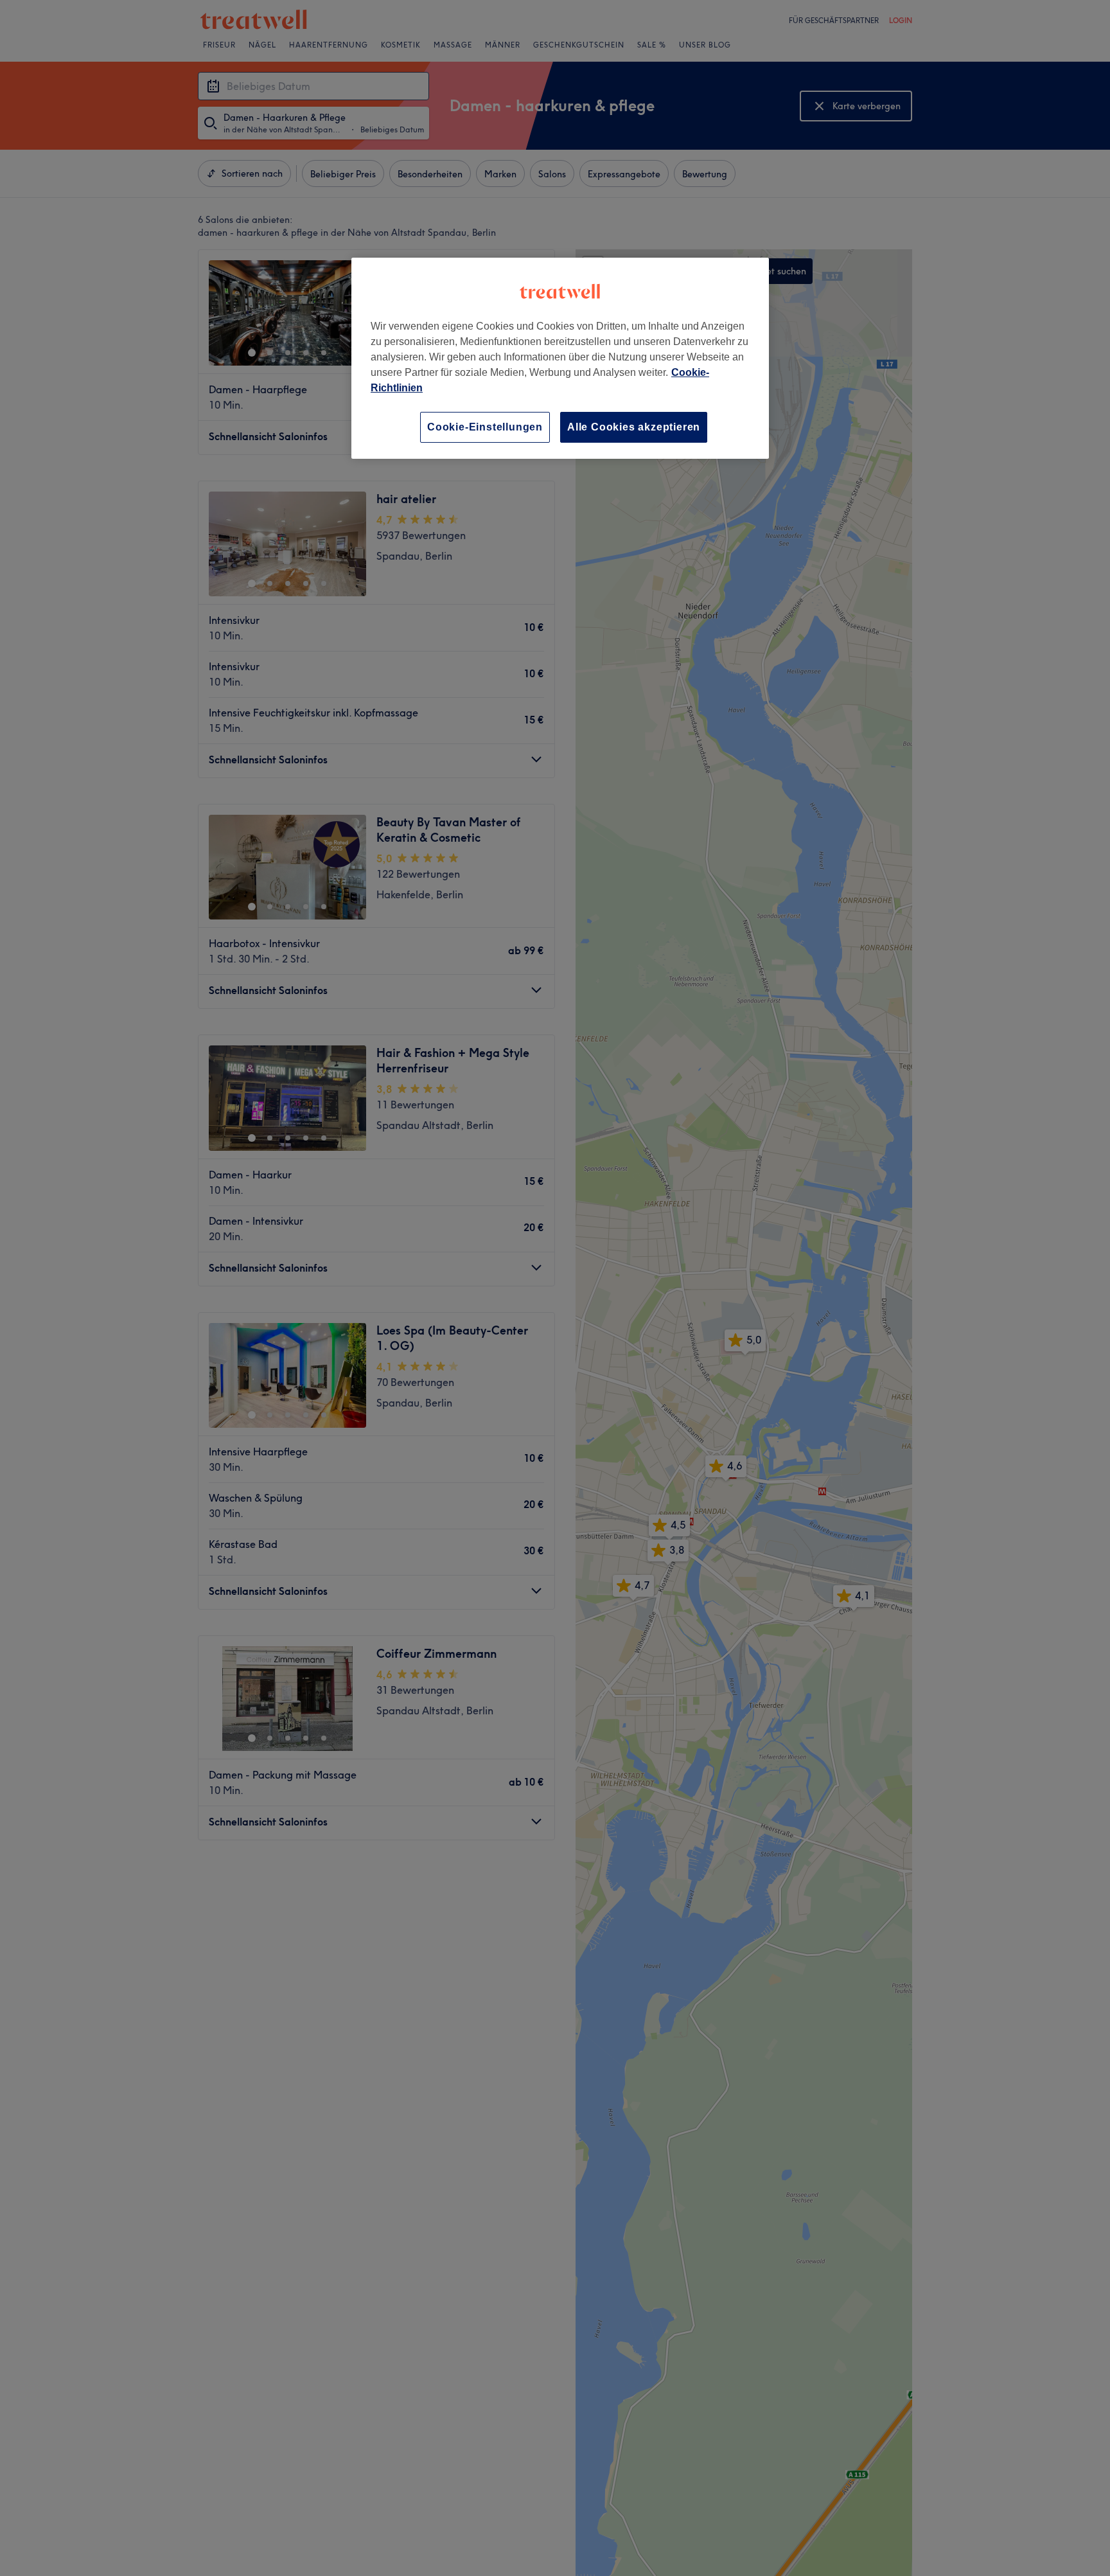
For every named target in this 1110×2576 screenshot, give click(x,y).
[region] (560, 358)
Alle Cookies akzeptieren (634, 427)
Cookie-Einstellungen (485, 427)
